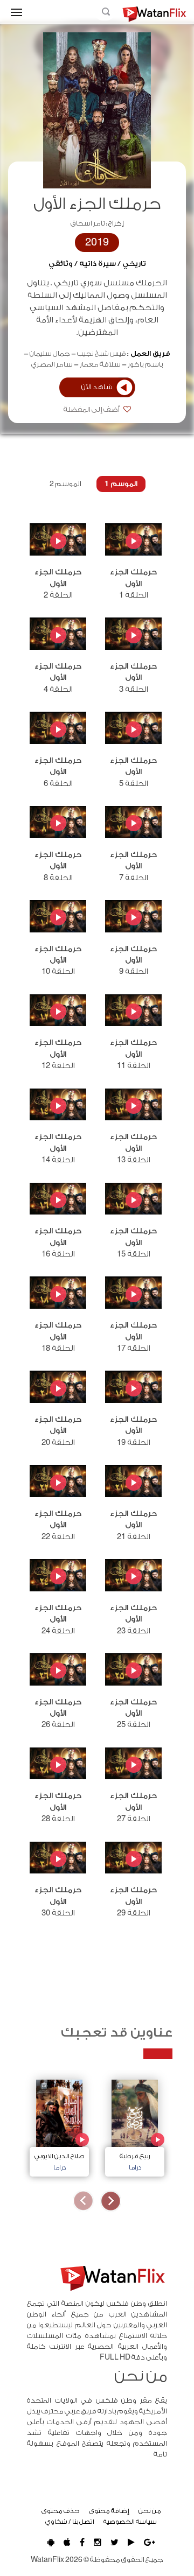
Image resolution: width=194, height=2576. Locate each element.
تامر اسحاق (88, 223)
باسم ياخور (145, 364)
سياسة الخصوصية (130, 2522)
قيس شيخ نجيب (102, 354)
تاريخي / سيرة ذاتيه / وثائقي (97, 264)
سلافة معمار (100, 364)
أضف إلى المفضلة (92, 410)
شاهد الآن (97, 387)
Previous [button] (111, 2201)
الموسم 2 (65, 484)
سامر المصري (52, 364)
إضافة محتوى (109, 2511)
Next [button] (83, 2201)
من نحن (150, 2511)
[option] (135, 2125)
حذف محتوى (61, 2511)
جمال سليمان (50, 354)
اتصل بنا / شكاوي (70, 2522)
